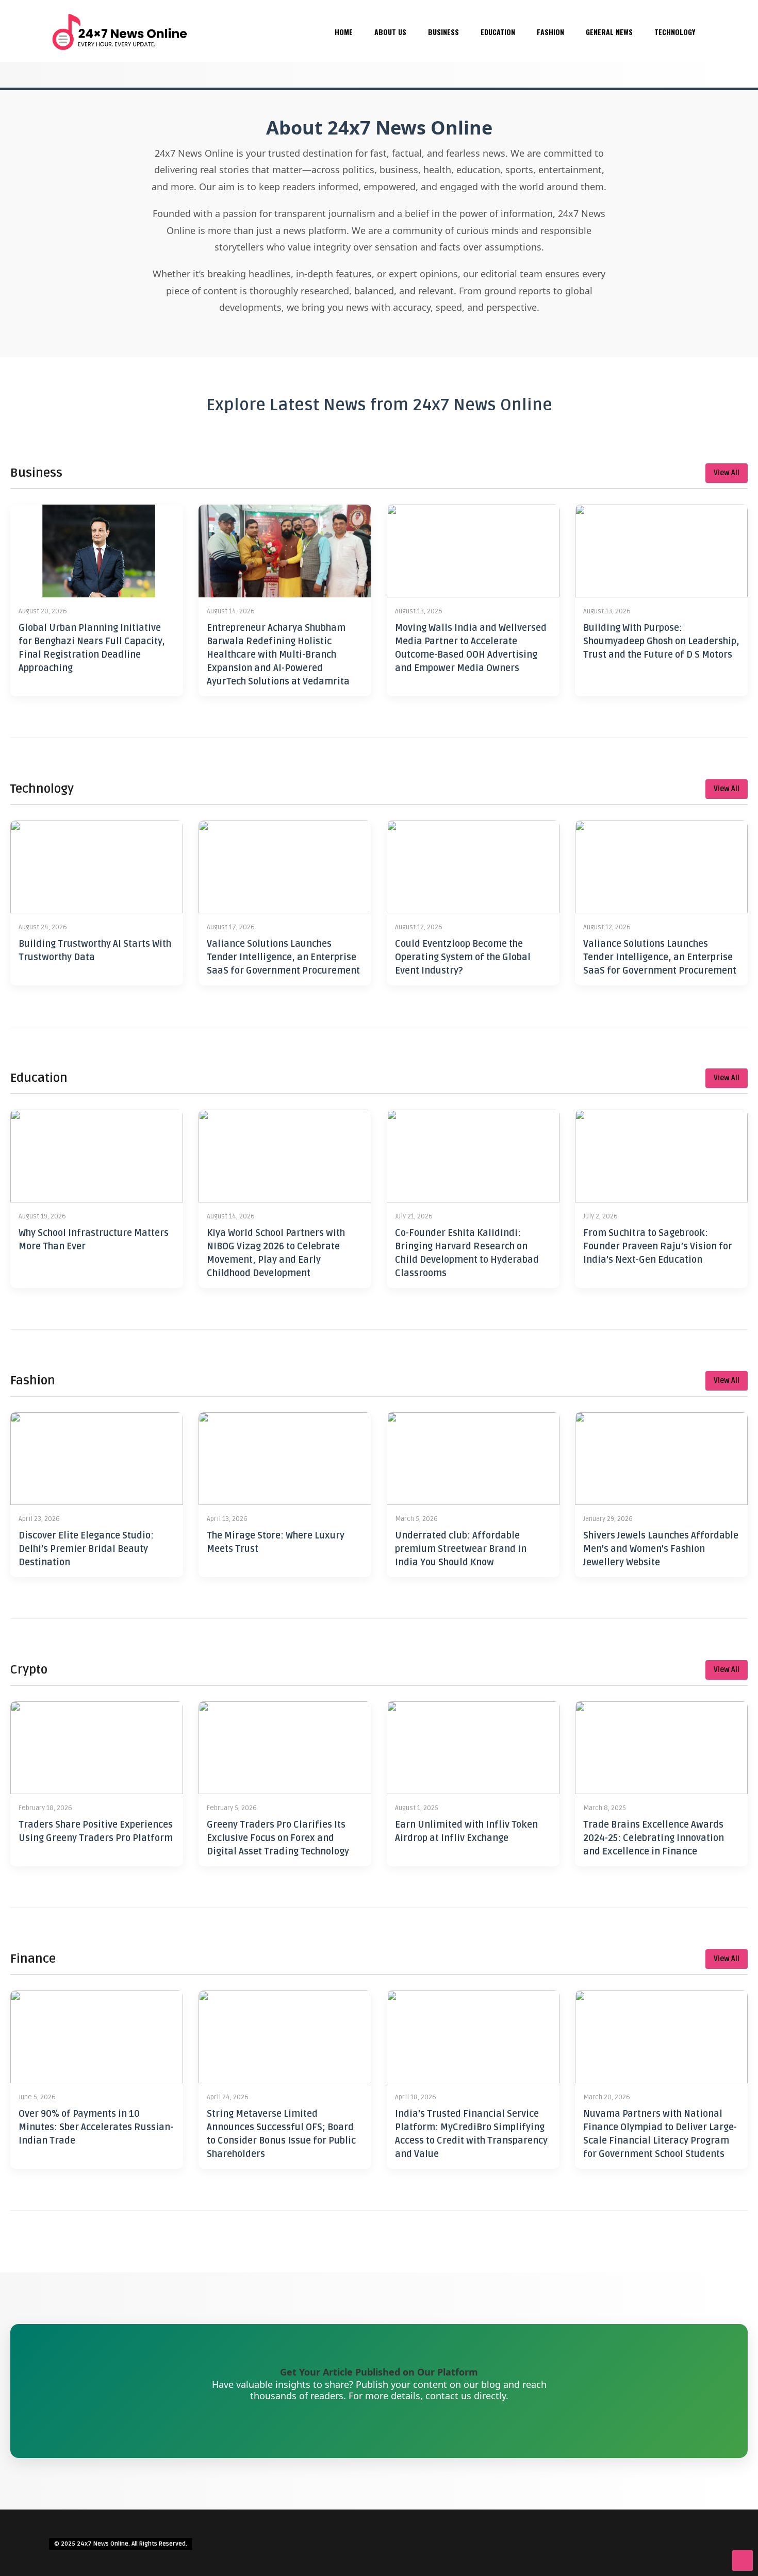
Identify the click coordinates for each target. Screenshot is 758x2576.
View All (727, 473)
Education (498, 32)
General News (609, 32)
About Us (390, 32)
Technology (675, 32)
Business (443, 32)
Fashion (550, 32)
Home (344, 32)
